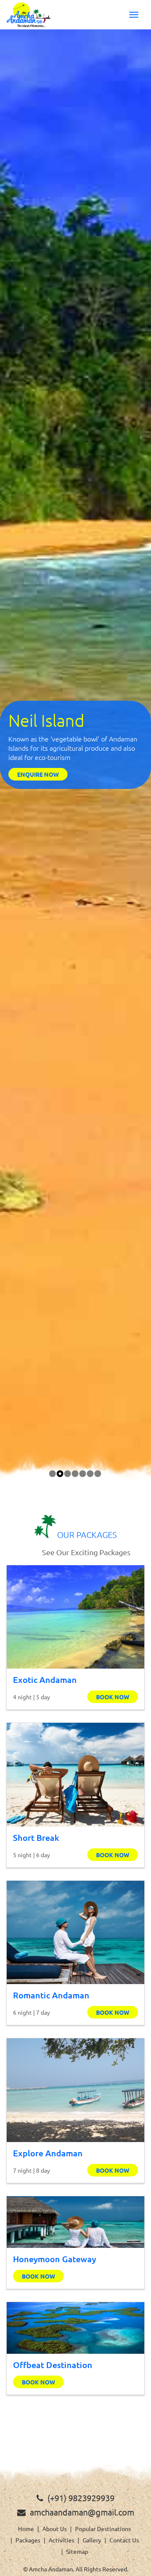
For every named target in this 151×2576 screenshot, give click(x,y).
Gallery (92, 2540)
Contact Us (124, 2540)
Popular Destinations (103, 2529)
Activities (61, 2540)
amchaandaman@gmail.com (82, 2512)
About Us (55, 2529)
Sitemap (77, 2551)
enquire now (38, 774)
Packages (28, 2540)
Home (26, 2529)
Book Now (113, 1697)
